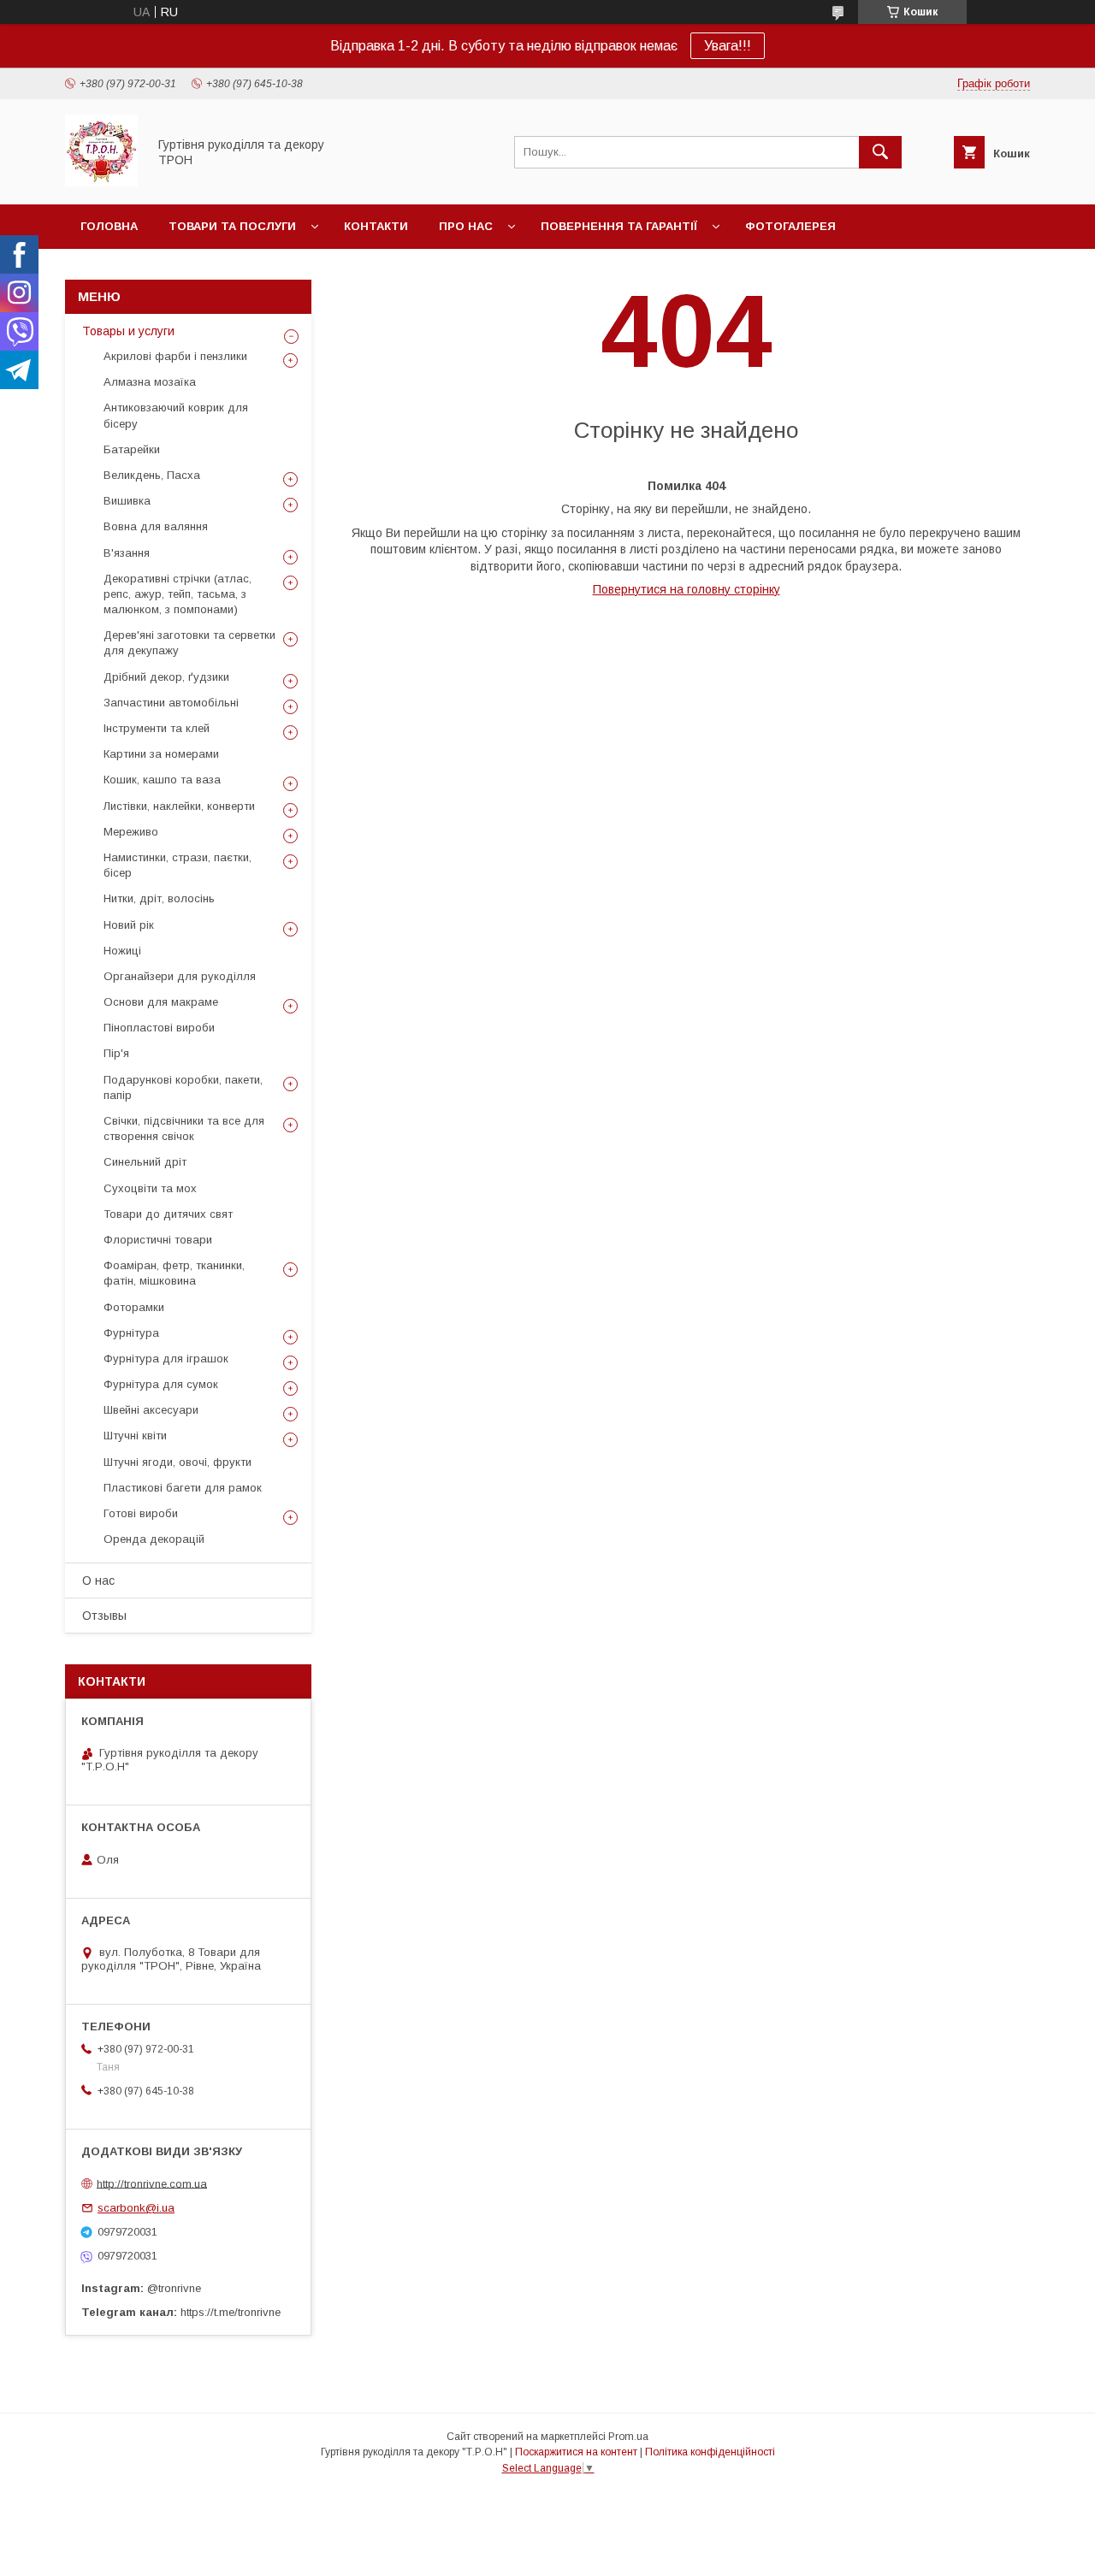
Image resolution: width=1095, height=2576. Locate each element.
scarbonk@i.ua (136, 2208)
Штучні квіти (135, 1436)
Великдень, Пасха (152, 475)
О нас (98, 1580)
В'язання (127, 553)
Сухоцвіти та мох (150, 1188)
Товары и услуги (128, 331)
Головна (109, 226)
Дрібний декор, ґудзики (166, 677)
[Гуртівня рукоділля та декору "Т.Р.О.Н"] (101, 182)
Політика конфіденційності (710, 2452)
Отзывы (104, 1616)
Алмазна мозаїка (150, 382)
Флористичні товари (158, 1240)
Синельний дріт (145, 1162)
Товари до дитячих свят (168, 1214)
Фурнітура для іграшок (166, 1359)
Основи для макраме (161, 1002)
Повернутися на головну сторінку (687, 589)
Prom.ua (628, 2437)
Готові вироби (141, 1513)
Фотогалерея (790, 226)
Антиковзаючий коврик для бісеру (176, 415)
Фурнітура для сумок (161, 1384)
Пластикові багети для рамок (183, 1488)
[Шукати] (880, 152)
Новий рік (129, 925)
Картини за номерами (161, 754)
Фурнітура (131, 1333)
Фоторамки (134, 1307)
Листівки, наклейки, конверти (179, 806)
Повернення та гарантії (619, 226)
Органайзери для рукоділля (180, 976)
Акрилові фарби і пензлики (175, 356)
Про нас (466, 226)
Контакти (376, 226)
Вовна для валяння (156, 526)
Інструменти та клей (157, 728)
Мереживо (131, 832)
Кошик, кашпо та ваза (162, 780)
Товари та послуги (232, 226)
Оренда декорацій (154, 1539)
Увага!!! (728, 46)
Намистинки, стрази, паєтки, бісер (178, 865)
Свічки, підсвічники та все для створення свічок (184, 1128)
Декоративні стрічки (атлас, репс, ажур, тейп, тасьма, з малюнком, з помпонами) (178, 594)
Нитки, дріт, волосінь (159, 898)
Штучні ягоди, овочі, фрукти (178, 1462)
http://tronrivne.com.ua (152, 2183)
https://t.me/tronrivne (231, 2312)
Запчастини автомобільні (171, 703)
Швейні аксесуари (151, 1410)
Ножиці (122, 951)
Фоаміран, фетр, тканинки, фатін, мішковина (174, 1273)
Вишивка (127, 501)
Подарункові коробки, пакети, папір (183, 1087)
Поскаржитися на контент (576, 2452)
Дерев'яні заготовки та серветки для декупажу (189, 643)
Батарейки (132, 449)
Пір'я (116, 1053)
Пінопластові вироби (159, 1028)
